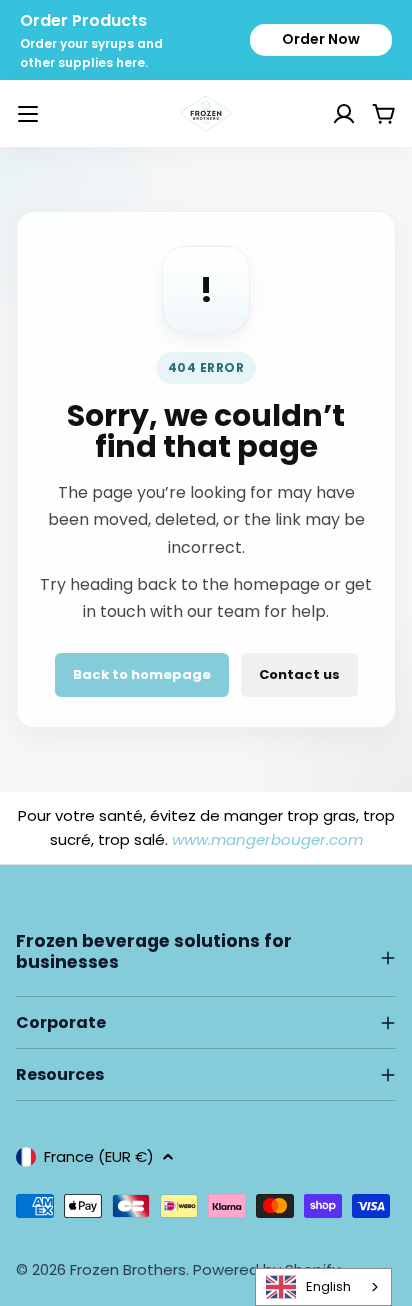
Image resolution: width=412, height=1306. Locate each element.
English (328, 1286)
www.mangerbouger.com (267, 839)
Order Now (321, 39)
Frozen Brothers (128, 1269)
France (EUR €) (99, 1156)
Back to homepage (142, 674)
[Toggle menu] (28, 114)
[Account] (319, 114)
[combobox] (323, 1287)
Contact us (299, 674)
